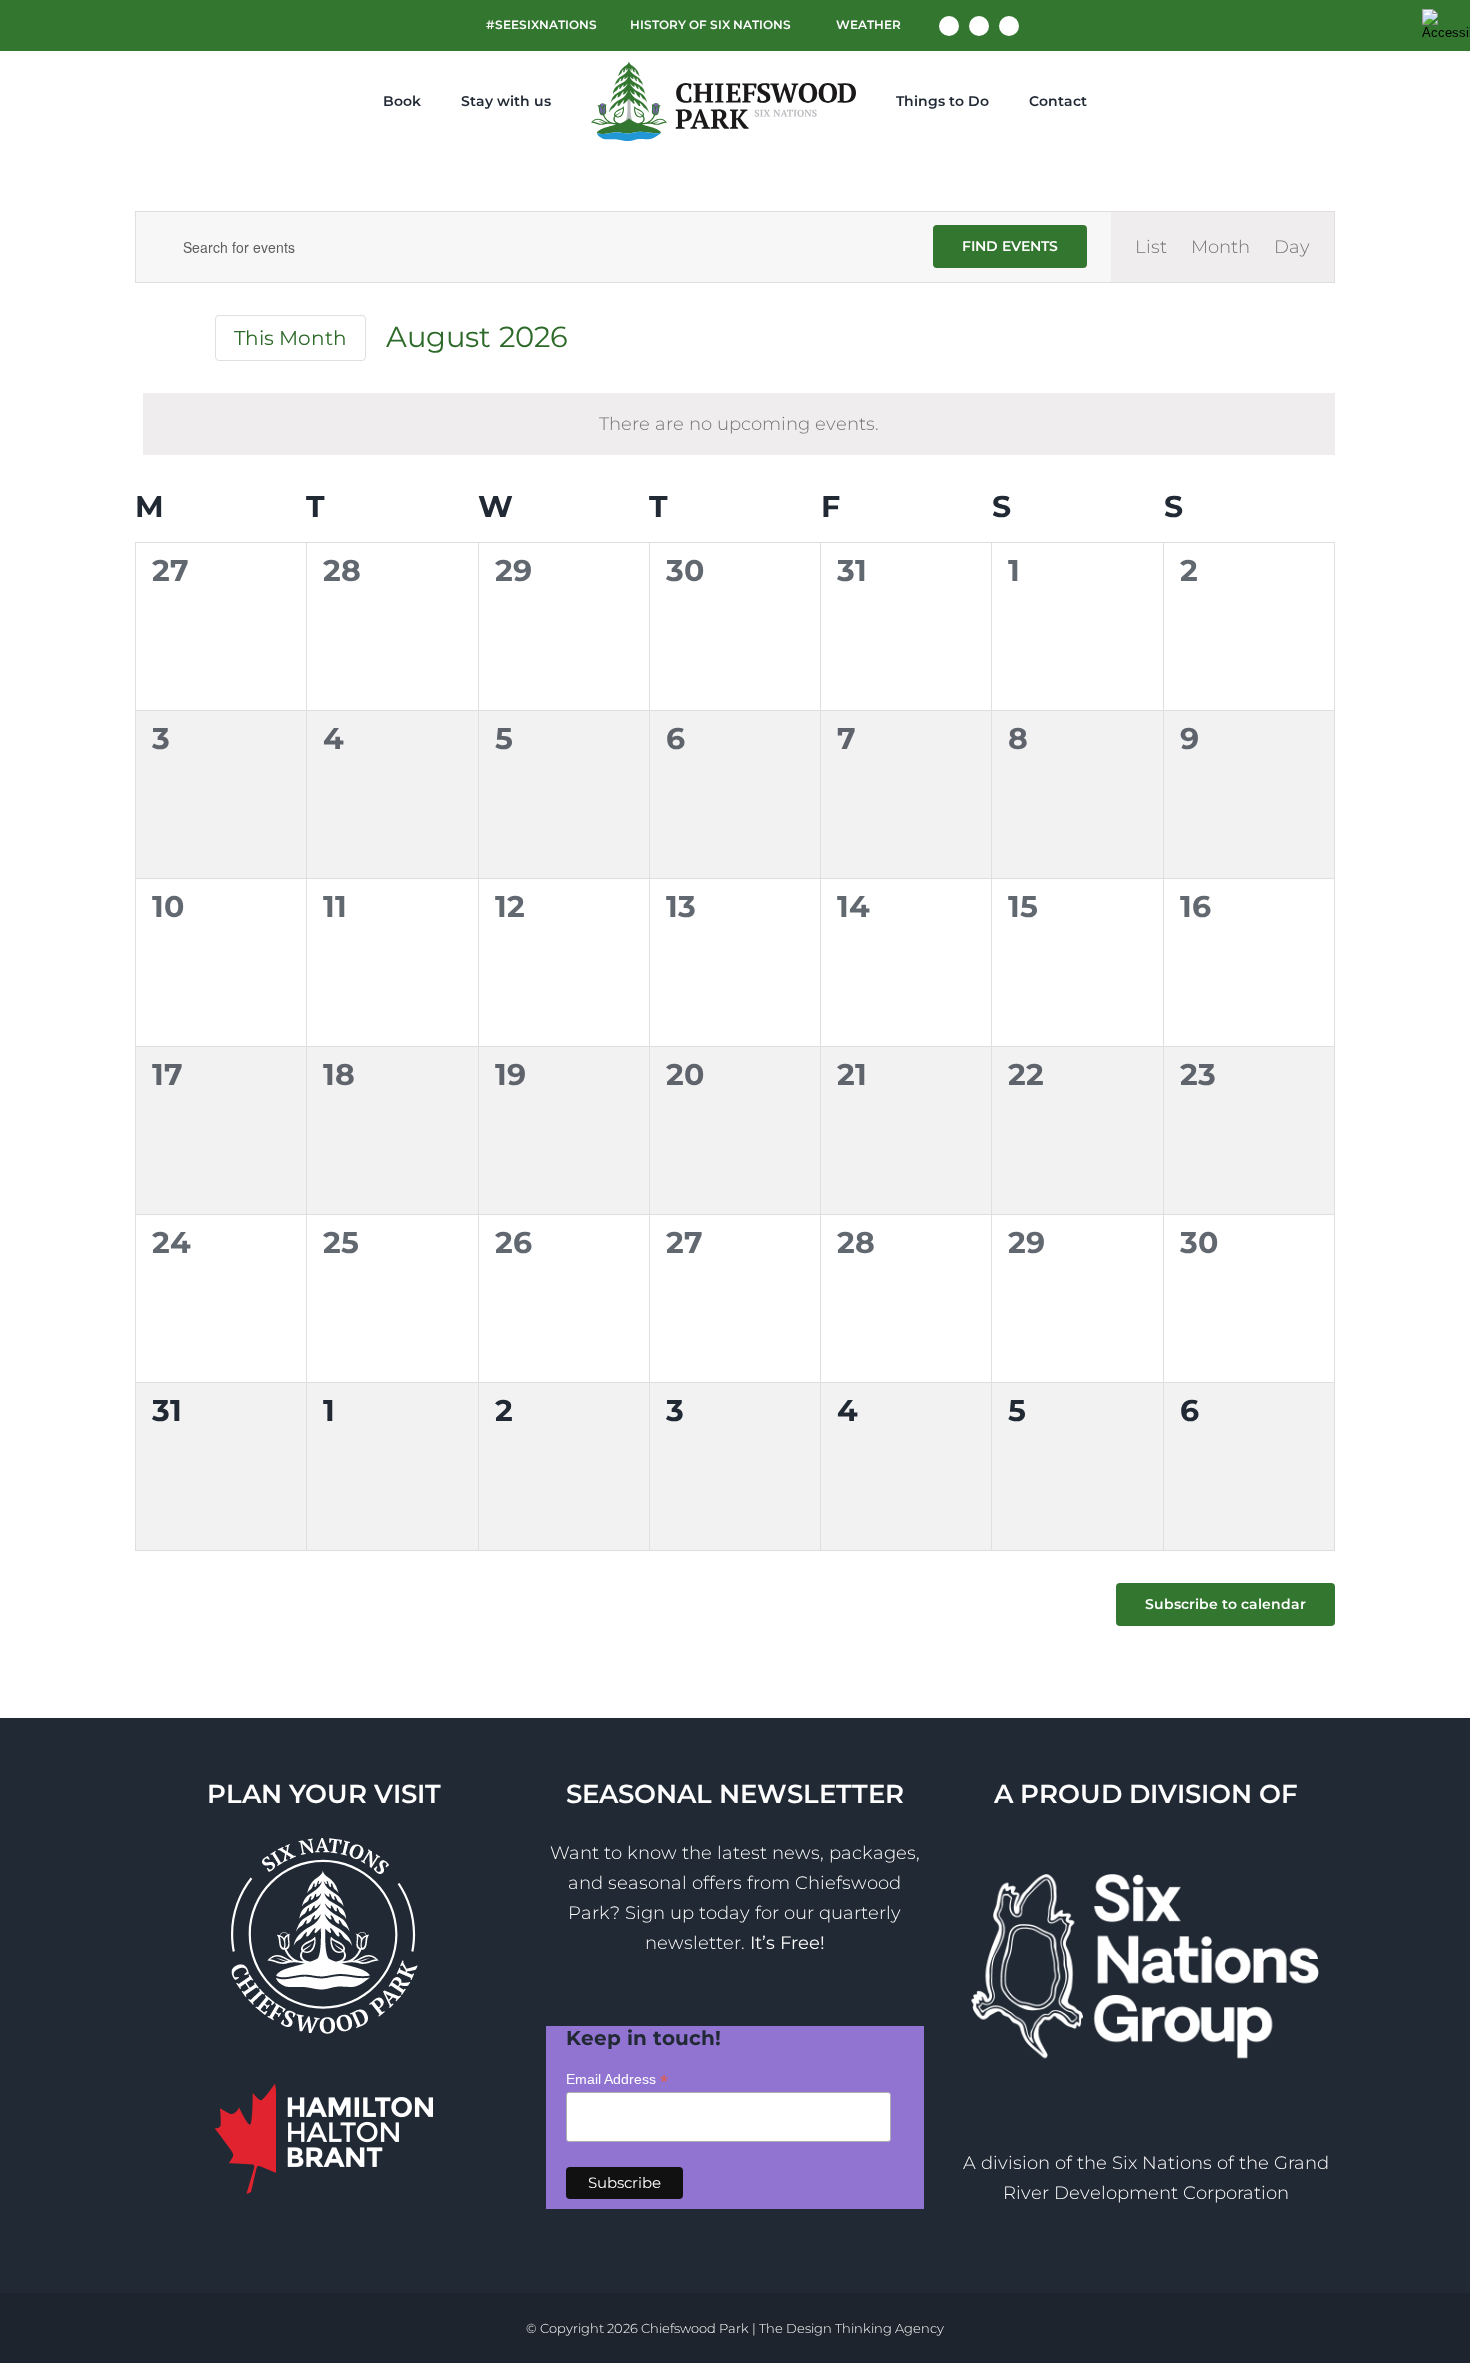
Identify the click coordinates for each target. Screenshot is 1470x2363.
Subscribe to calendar (1225, 1604)
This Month (290, 337)
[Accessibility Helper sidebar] (1446, 24)
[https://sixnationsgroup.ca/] (1145, 1853)
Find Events (1010, 246)
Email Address (617, 2079)
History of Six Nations (710, 24)
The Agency (851, 2328)
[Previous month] (147, 340)
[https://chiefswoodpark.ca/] (711, 101)
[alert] (739, 424)
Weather (867, 24)
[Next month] (183, 340)
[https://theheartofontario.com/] (324, 2099)
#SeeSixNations (541, 24)
